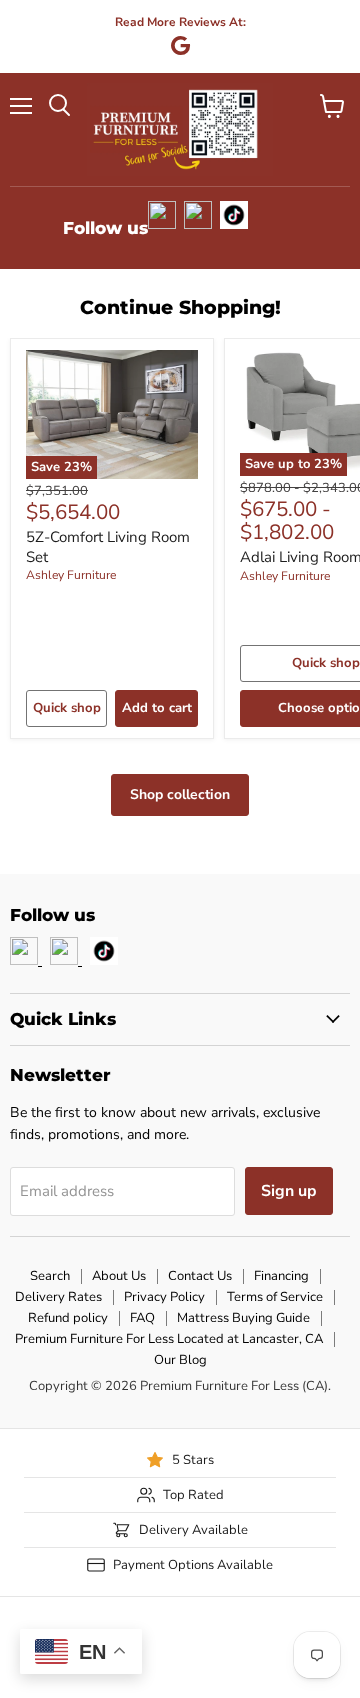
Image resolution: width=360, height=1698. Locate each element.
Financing (281, 1276)
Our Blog (180, 1360)
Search (50, 1276)
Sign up (289, 1191)
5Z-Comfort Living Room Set (108, 547)
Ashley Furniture (71, 575)
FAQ (142, 1318)
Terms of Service (275, 1297)
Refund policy (68, 1318)
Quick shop (67, 708)
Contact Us (200, 1276)
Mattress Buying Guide (243, 1318)
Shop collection (180, 794)
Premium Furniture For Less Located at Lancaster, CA (169, 1339)
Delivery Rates (58, 1297)
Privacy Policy (164, 1297)
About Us (119, 1276)
